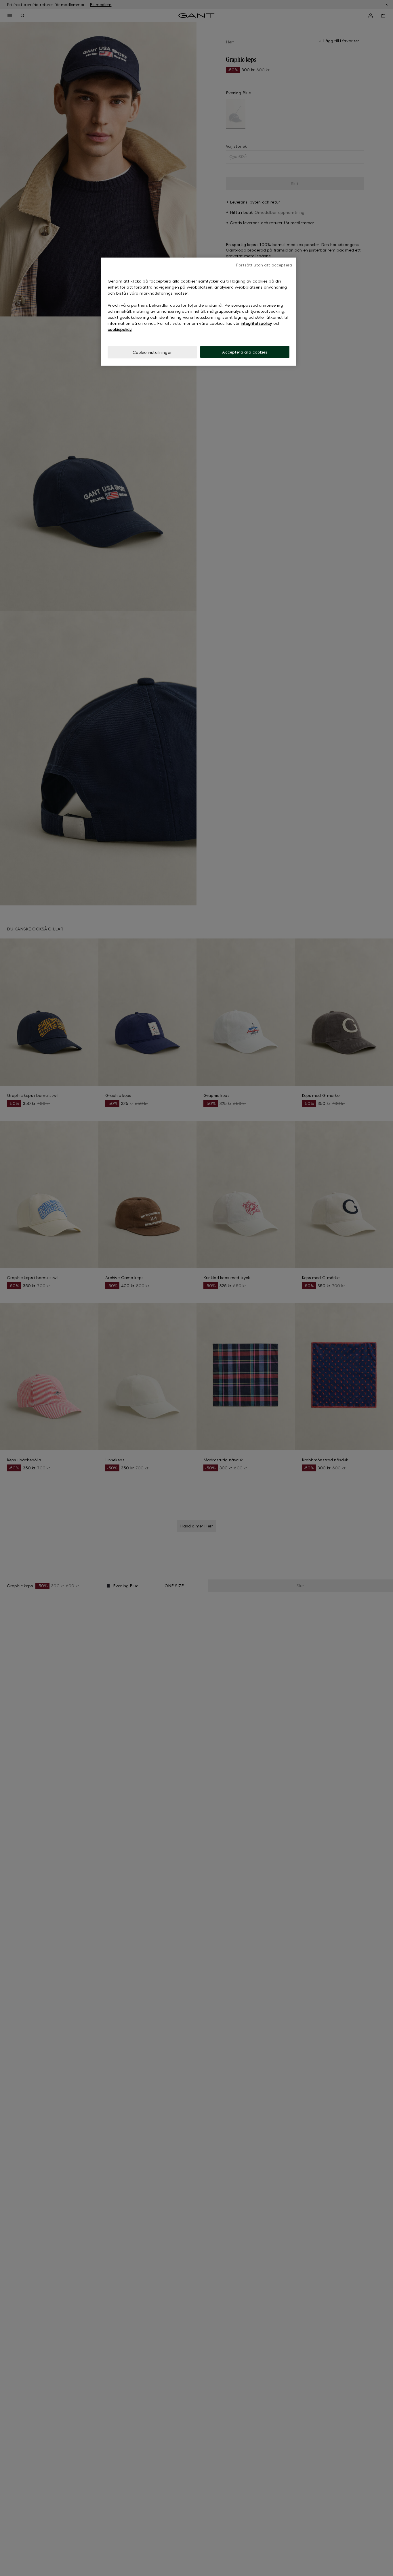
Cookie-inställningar (152, 352)
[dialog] (199, 312)
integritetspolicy (256, 323)
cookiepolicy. (120, 329)
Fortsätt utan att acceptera (264, 265)
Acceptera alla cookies (245, 352)
